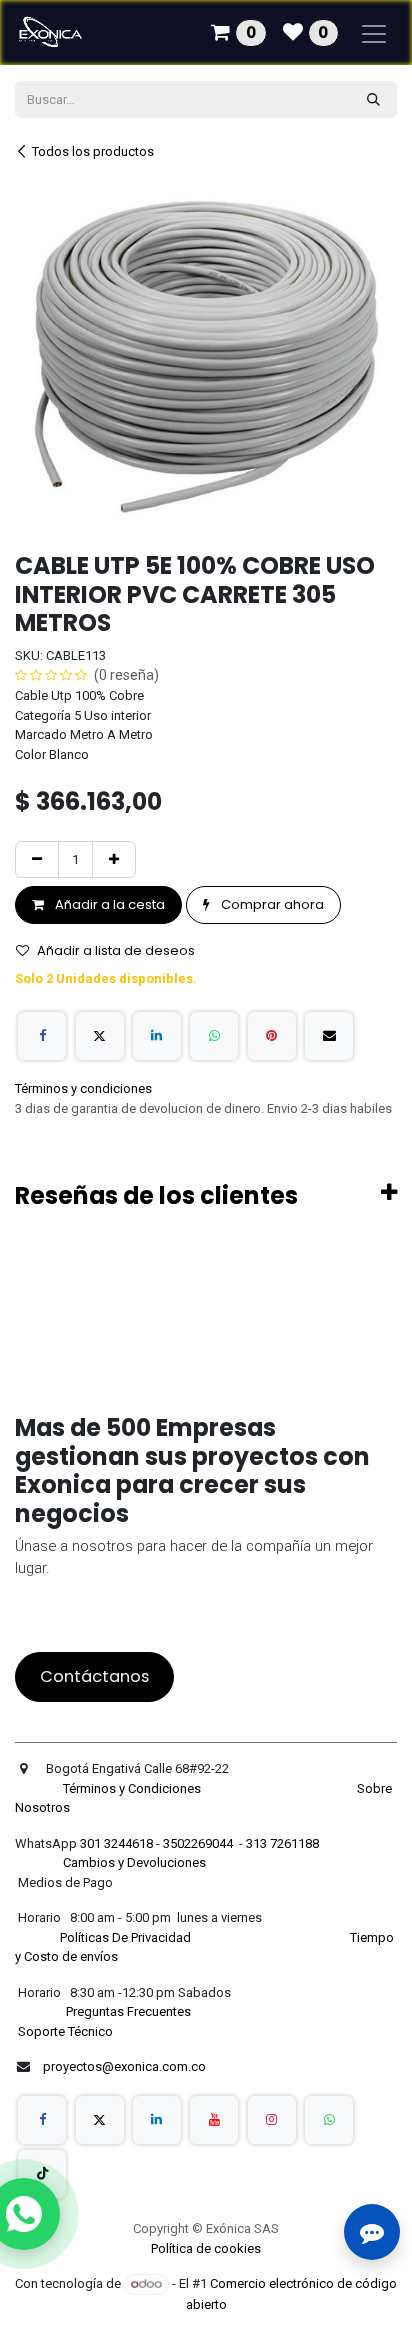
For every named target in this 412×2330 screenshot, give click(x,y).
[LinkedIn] (157, 1036)
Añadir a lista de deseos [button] (116, 950)
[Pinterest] (272, 1036)
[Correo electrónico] (329, 1036)
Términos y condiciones (83, 1088)
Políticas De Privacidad (127, 1937)
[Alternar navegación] (374, 32)
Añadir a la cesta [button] (108, 904)
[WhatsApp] (214, 1036)
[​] (42, 2120)
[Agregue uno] (114, 860)
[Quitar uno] (37, 860)
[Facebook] (42, 1036)
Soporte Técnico (65, 2031)
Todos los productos (93, 151)
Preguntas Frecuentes (130, 2011)
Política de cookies (206, 2248)
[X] (100, 1036)
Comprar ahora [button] (271, 904)
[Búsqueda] (373, 100)
